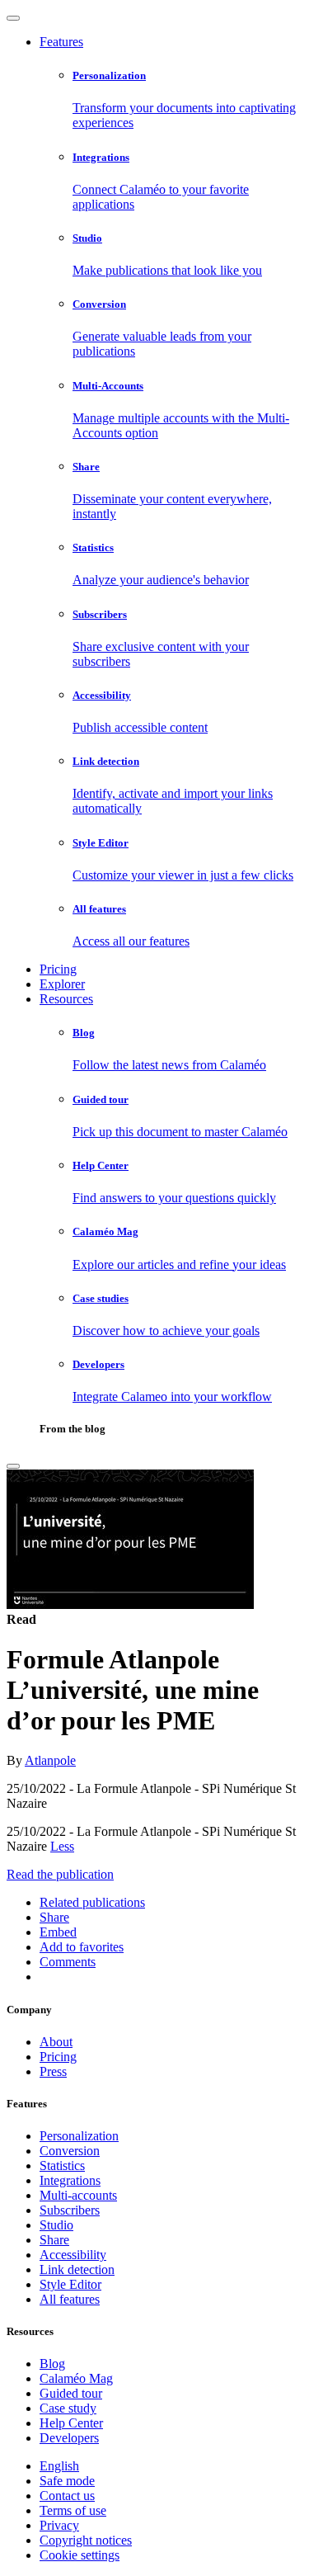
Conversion (70, 2151)
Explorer (62, 984)
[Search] (13, 1466)
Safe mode (67, 2481)
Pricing (58, 969)
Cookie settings (80, 2555)
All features (70, 2299)
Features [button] (61, 42)
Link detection (77, 2269)
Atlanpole (50, 1760)
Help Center (71, 2423)
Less (62, 1846)
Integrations (70, 2180)
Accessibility (73, 2255)
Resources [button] (66, 999)
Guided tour (71, 2393)
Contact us (67, 2496)
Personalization (79, 2136)
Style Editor (70, 2284)
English (59, 2466)
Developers (69, 2438)
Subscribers (70, 2210)
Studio (56, 2225)
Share (54, 2240)
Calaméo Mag (76, 2378)
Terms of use (73, 2510)
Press (53, 2071)
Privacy (59, 2525)
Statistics (62, 2166)
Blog (52, 2364)
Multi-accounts (78, 2195)
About (56, 2042)
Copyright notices (86, 2540)
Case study (68, 2408)
